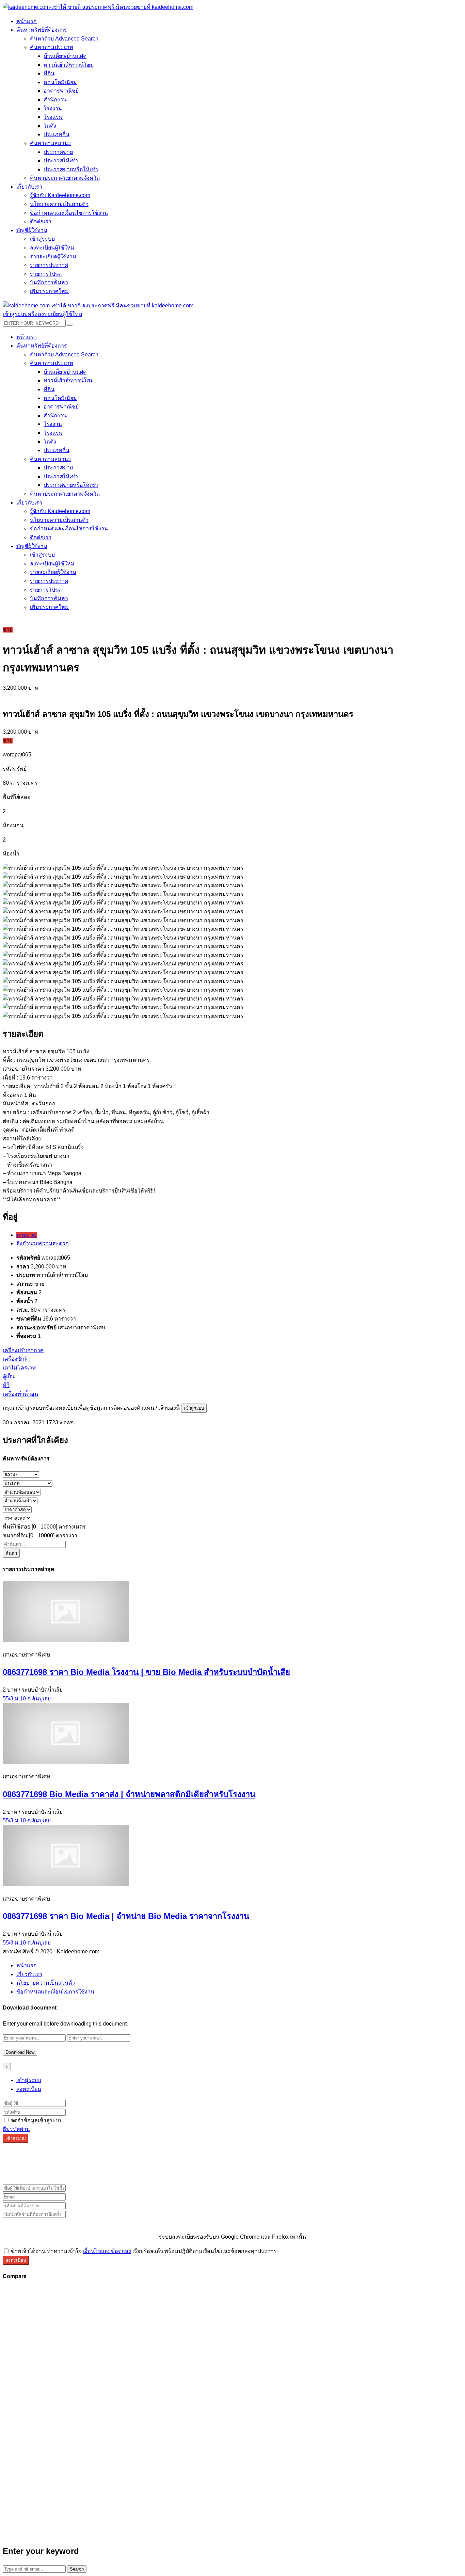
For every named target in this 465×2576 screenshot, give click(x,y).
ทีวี (6, 1385)
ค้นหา (11, 1553)
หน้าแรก (27, 1965)
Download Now (20, 2052)
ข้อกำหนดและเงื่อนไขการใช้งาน (55, 1992)
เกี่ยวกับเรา (29, 1974)
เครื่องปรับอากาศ (23, 1350)
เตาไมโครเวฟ (19, 1368)
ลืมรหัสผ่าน (16, 2129)
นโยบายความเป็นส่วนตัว (46, 1983)
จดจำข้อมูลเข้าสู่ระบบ (36, 2120)
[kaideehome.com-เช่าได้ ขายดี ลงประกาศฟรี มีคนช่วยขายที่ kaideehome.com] (98, 7)
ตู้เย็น (9, 1377)
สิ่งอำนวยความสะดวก (43, 1243)
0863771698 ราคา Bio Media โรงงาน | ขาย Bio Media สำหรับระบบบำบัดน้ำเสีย (146, 1672)
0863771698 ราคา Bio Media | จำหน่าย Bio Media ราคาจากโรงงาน (126, 1916)
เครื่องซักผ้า (17, 1359)
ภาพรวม (27, 1235)
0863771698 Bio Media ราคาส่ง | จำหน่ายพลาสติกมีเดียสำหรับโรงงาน (129, 1794)
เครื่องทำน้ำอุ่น (20, 1394)
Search (77, 2569)
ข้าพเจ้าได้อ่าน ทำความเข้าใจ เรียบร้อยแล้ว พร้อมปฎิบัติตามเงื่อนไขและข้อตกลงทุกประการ (143, 2251)
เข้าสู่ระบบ (194, 1408)
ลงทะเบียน (29, 2089)
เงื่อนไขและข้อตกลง (107, 2251)
